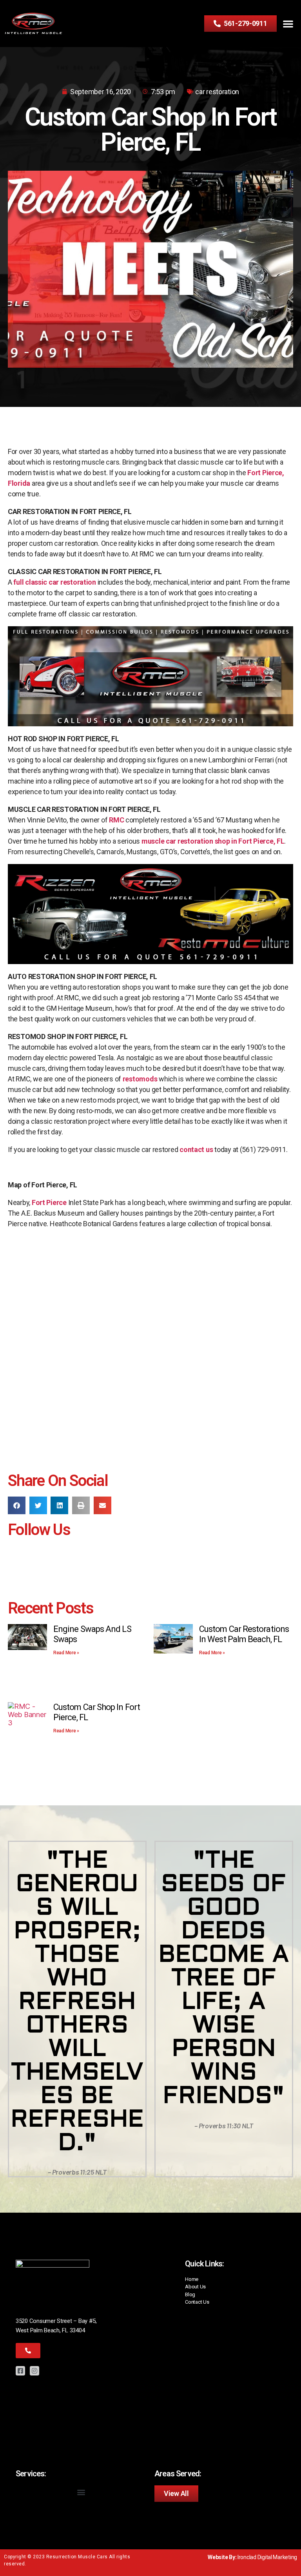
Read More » (66, 1653)
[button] (288, 24)
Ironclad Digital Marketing (267, 2557)
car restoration (217, 92)
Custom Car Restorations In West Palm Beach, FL (244, 1634)
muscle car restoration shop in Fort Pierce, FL (213, 841)
